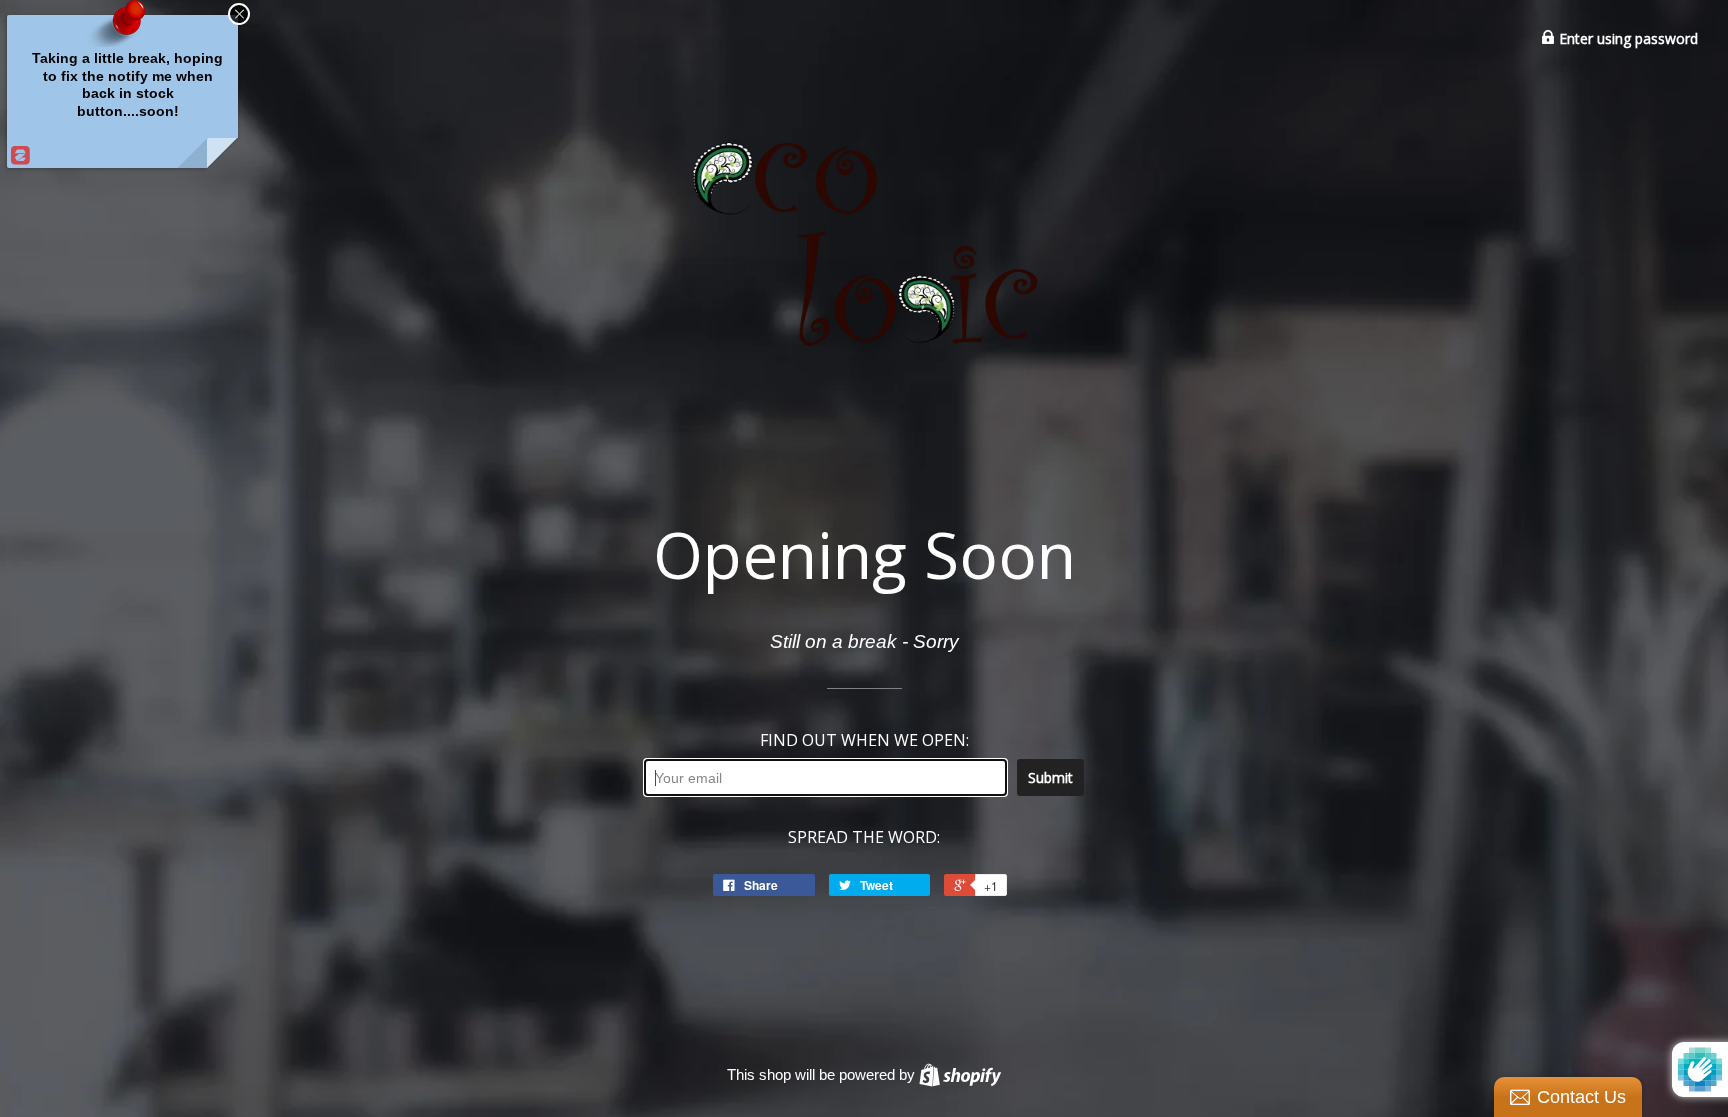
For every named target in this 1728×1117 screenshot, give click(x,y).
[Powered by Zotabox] (18, 155)
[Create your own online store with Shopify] (960, 1074)
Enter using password (1626, 38)
